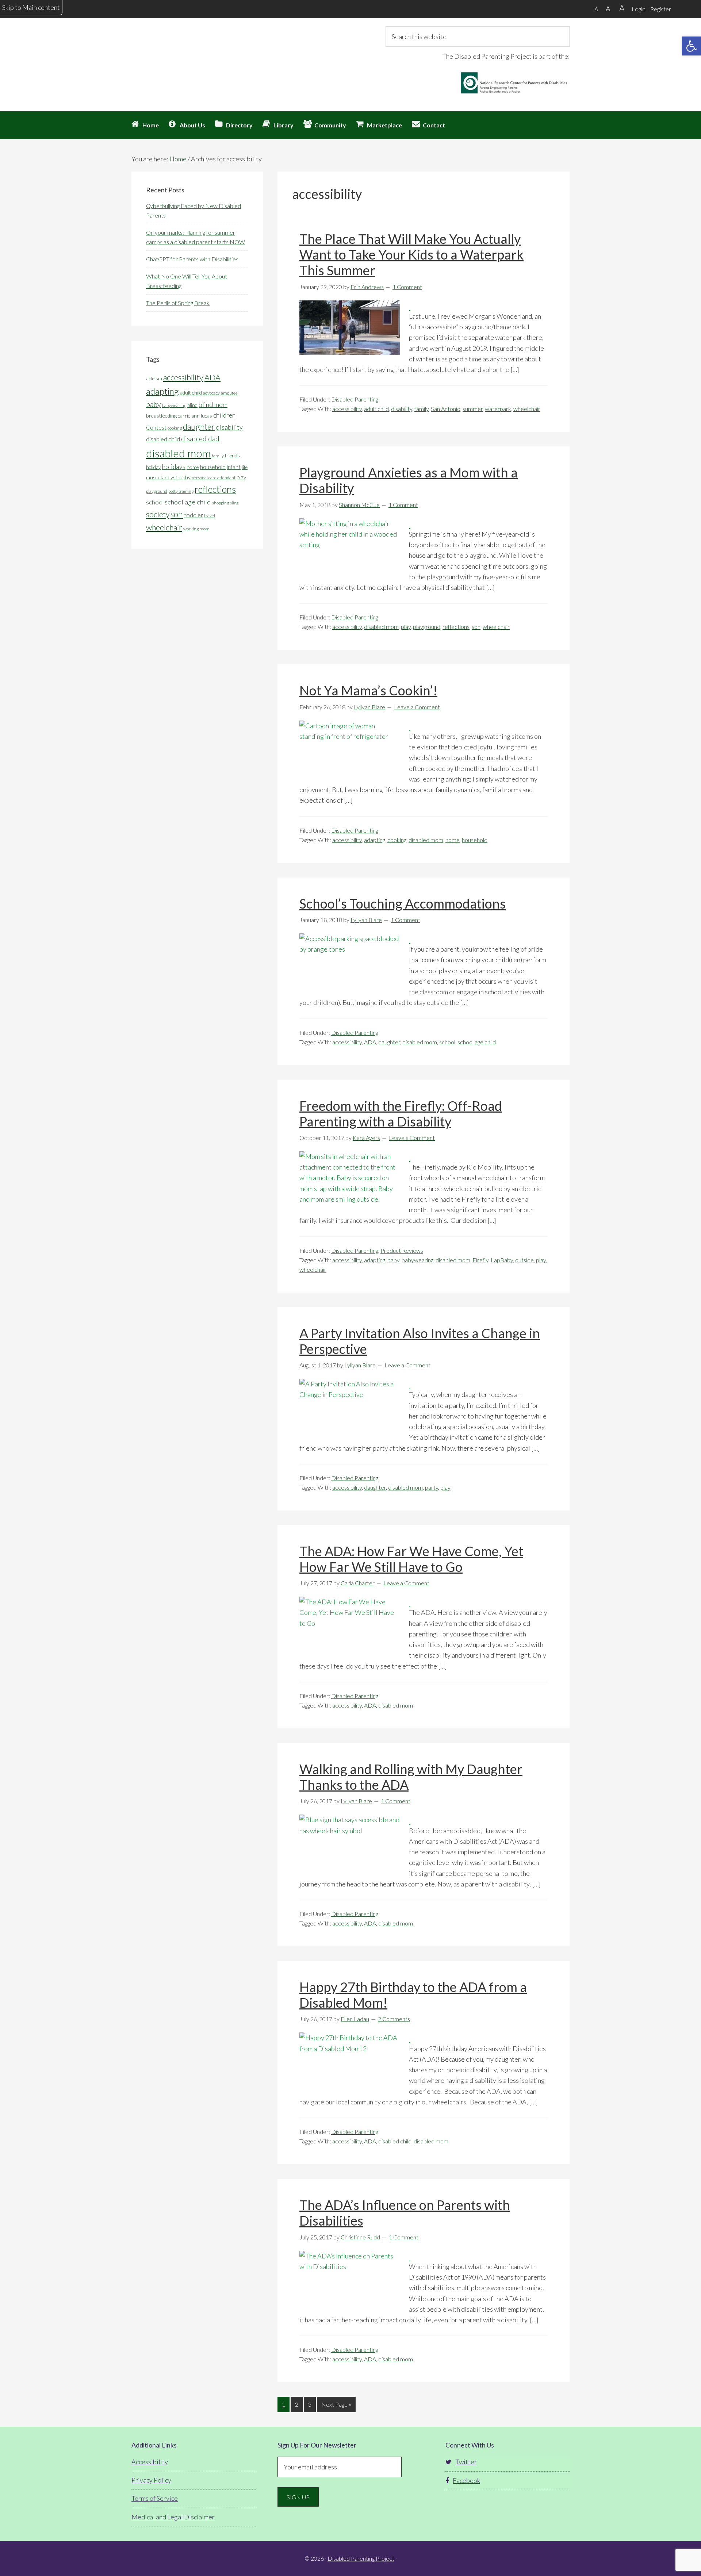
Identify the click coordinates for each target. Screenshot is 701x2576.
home (453, 840)
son (476, 627)
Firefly (480, 1260)
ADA (370, 1042)
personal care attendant (214, 478)
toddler (194, 515)
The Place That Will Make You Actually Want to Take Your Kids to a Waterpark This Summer (411, 254)
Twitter (466, 2462)
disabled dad (200, 439)
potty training (181, 491)
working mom (196, 529)
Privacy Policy (151, 2480)
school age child (477, 1042)
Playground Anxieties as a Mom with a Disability (409, 480)
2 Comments (394, 2019)
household (475, 840)
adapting (375, 840)
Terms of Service (155, 2498)
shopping (221, 503)
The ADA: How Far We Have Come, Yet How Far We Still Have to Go (411, 1559)
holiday (154, 467)
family (422, 409)
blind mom (213, 404)
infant (234, 467)
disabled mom (381, 627)
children (224, 415)
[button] (692, 46)
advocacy (211, 393)
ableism (154, 379)
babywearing (417, 1260)
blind (192, 405)
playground (427, 627)
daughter (389, 1042)
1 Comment (407, 287)
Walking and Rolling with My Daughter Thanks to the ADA (411, 1777)
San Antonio (446, 409)
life (245, 467)
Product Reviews (402, 1250)
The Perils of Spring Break (178, 303)
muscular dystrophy (168, 477)
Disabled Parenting (355, 399)
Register (661, 9)
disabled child (395, 2141)
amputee (229, 393)
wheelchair (527, 409)
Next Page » (336, 2406)
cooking (397, 840)
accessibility (347, 409)
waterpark (498, 409)
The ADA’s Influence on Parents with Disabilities (405, 2213)
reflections (456, 627)
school (447, 1042)
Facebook (466, 2480)
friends (232, 456)
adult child (376, 409)
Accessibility (150, 2462)
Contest (156, 427)
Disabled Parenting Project (197, 53)
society (158, 514)
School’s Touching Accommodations (403, 903)
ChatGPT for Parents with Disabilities (192, 259)
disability (402, 409)
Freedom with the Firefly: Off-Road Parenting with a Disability (401, 1114)
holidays (174, 467)
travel (210, 516)
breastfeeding (161, 416)
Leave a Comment (417, 707)
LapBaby (502, 1260)
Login (639, 9)
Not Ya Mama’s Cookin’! (368, 690)
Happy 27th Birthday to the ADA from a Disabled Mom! (413, 1995)
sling (234, 503)
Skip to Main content (31, 7)
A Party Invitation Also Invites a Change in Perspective (420, 1341)
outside (524, 1260)
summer (473, 409)
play (406, 627)
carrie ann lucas (195, 416)
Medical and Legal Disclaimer (173, 2517)
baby (393, 1260)
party (432, 1487)
